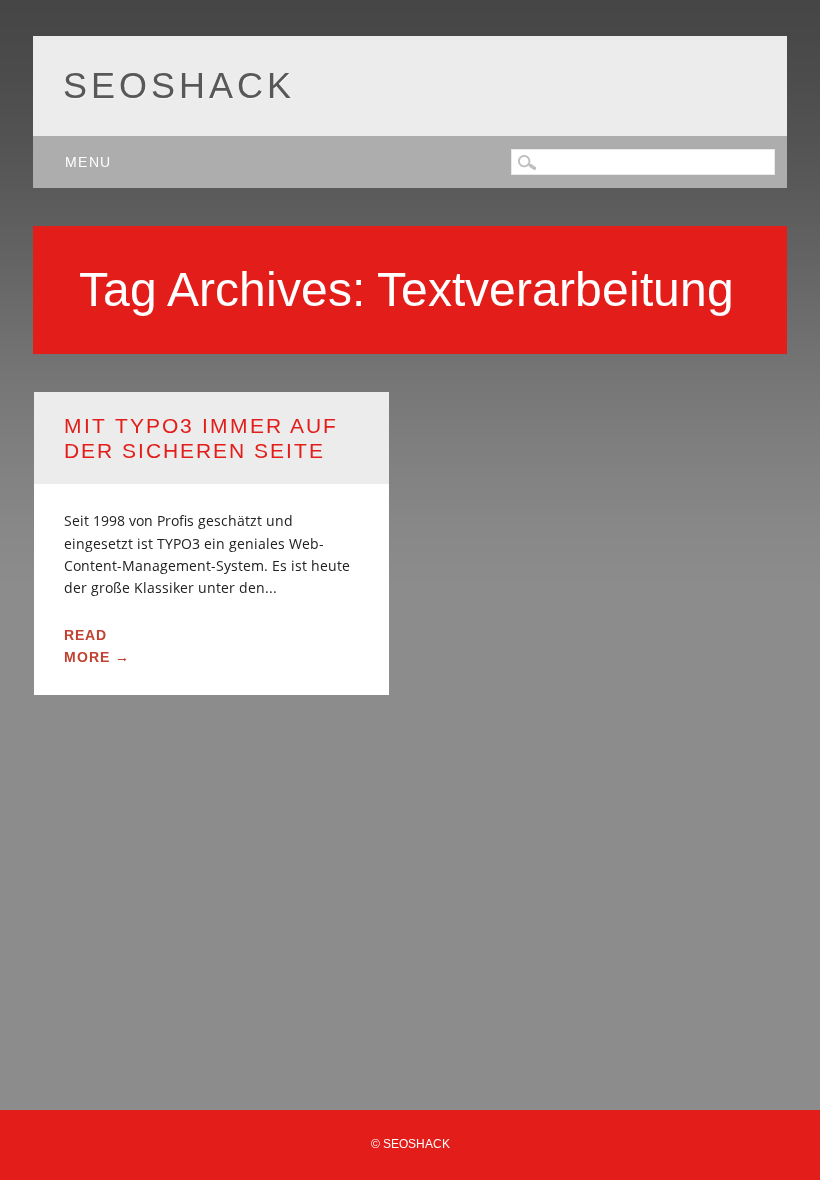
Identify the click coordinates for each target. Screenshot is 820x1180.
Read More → (97, 646)
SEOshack (179, 85)
